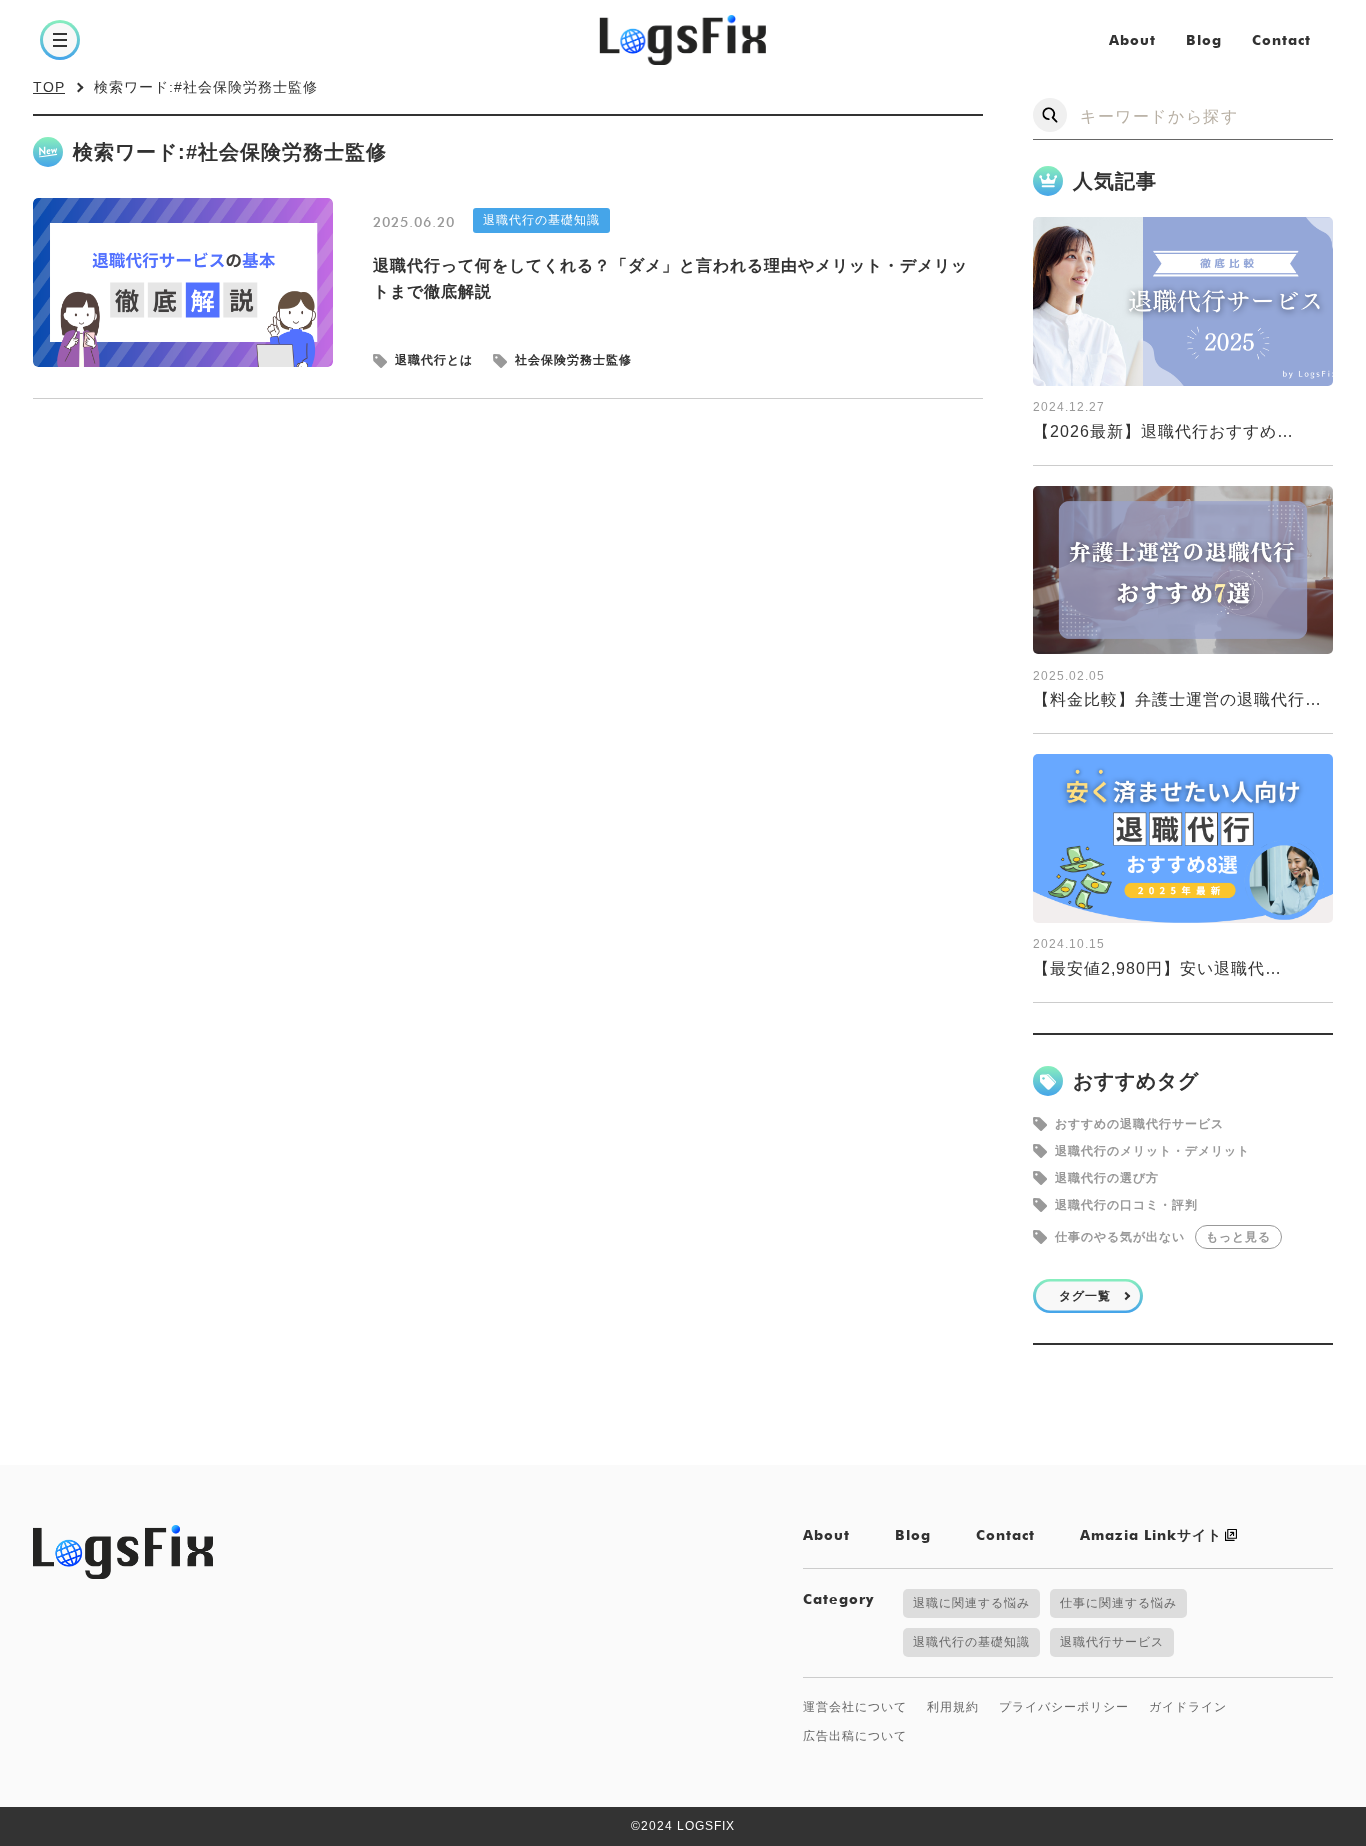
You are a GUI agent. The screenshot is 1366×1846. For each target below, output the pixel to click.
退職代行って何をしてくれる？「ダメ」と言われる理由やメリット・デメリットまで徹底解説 (670, 278)
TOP (49, 87)
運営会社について (855, 1707)
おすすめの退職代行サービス (1139, 1124)
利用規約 (953, 1707)
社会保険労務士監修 (573, 360)
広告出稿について (855, 1736)
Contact (1281, 41)
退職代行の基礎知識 (541, 220)
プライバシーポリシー (1064, 1707)
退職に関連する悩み (971, 1603)
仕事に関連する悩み (1118, 1603)
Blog (1204, 41)
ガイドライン (1188, 1707)
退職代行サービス (1112, 1642)
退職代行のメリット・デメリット (1152, 1151)
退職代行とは (434, 360)
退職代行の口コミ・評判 (1126, 1205)
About (1132, 41)
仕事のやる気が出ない (1120, 1237)
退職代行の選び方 (1107, 1178)
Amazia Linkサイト (1151, 1536)
